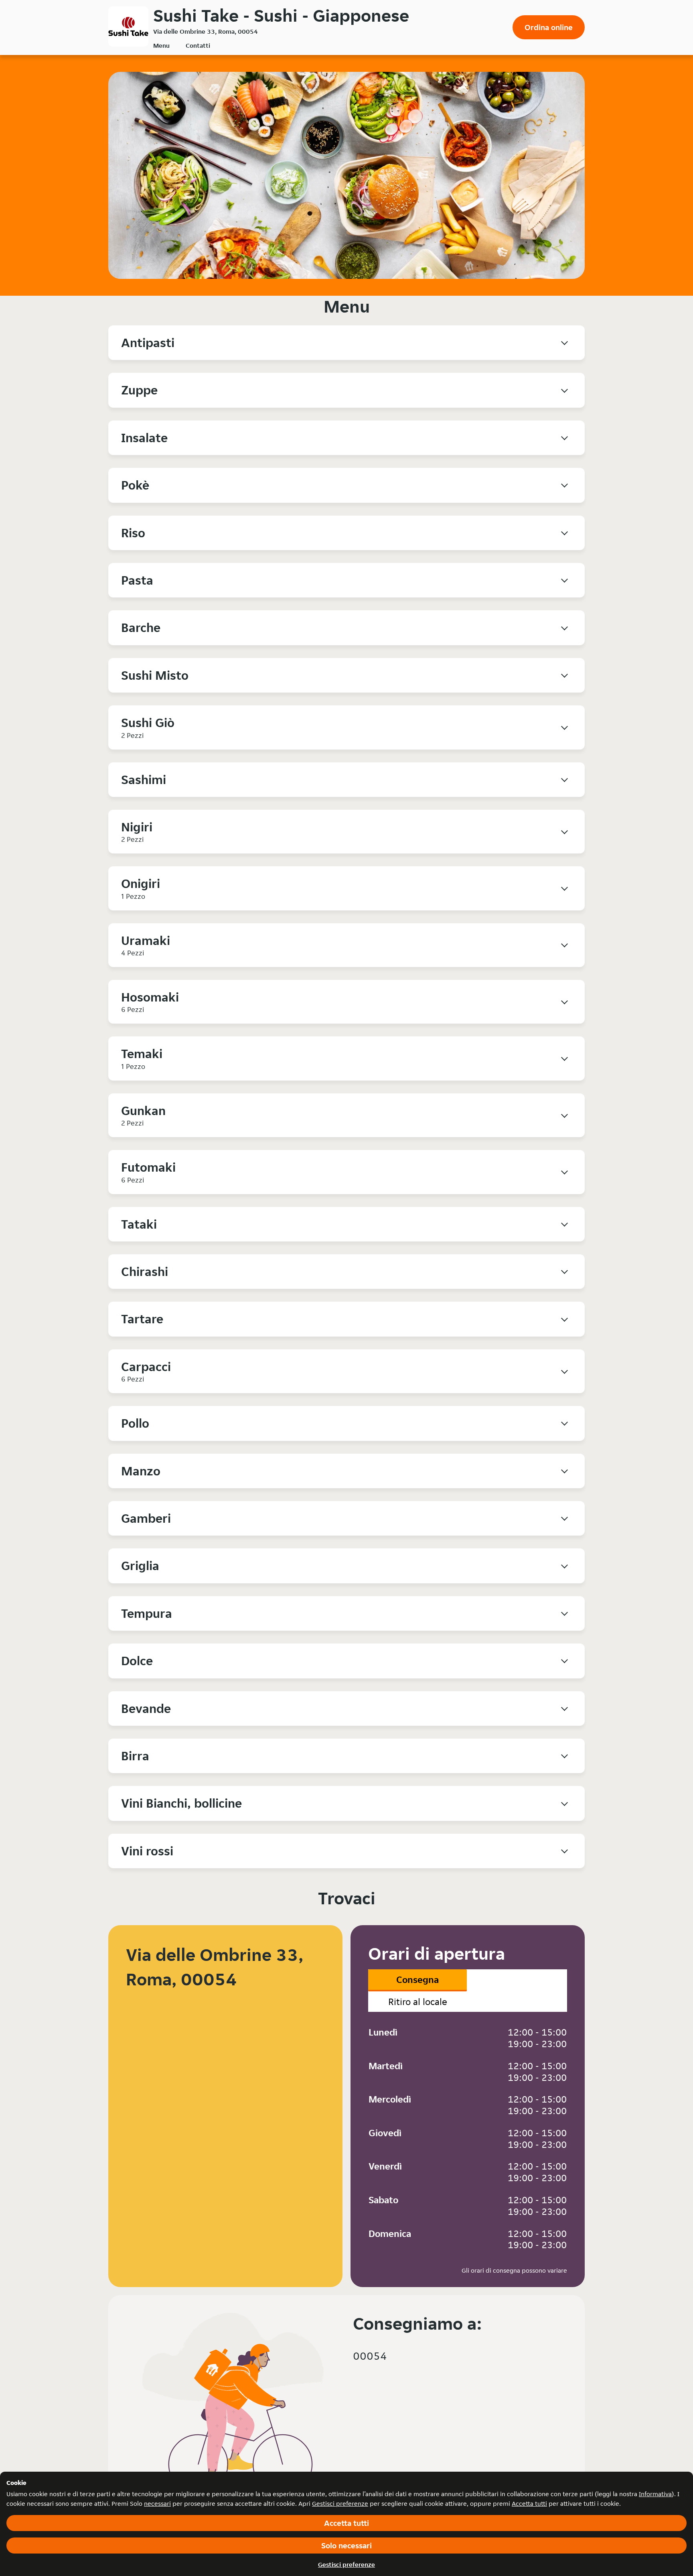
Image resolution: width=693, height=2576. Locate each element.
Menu (161, 46)
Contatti (198, 46)
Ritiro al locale (418, 2002)
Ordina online (549, 27)
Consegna (417, 1980)
